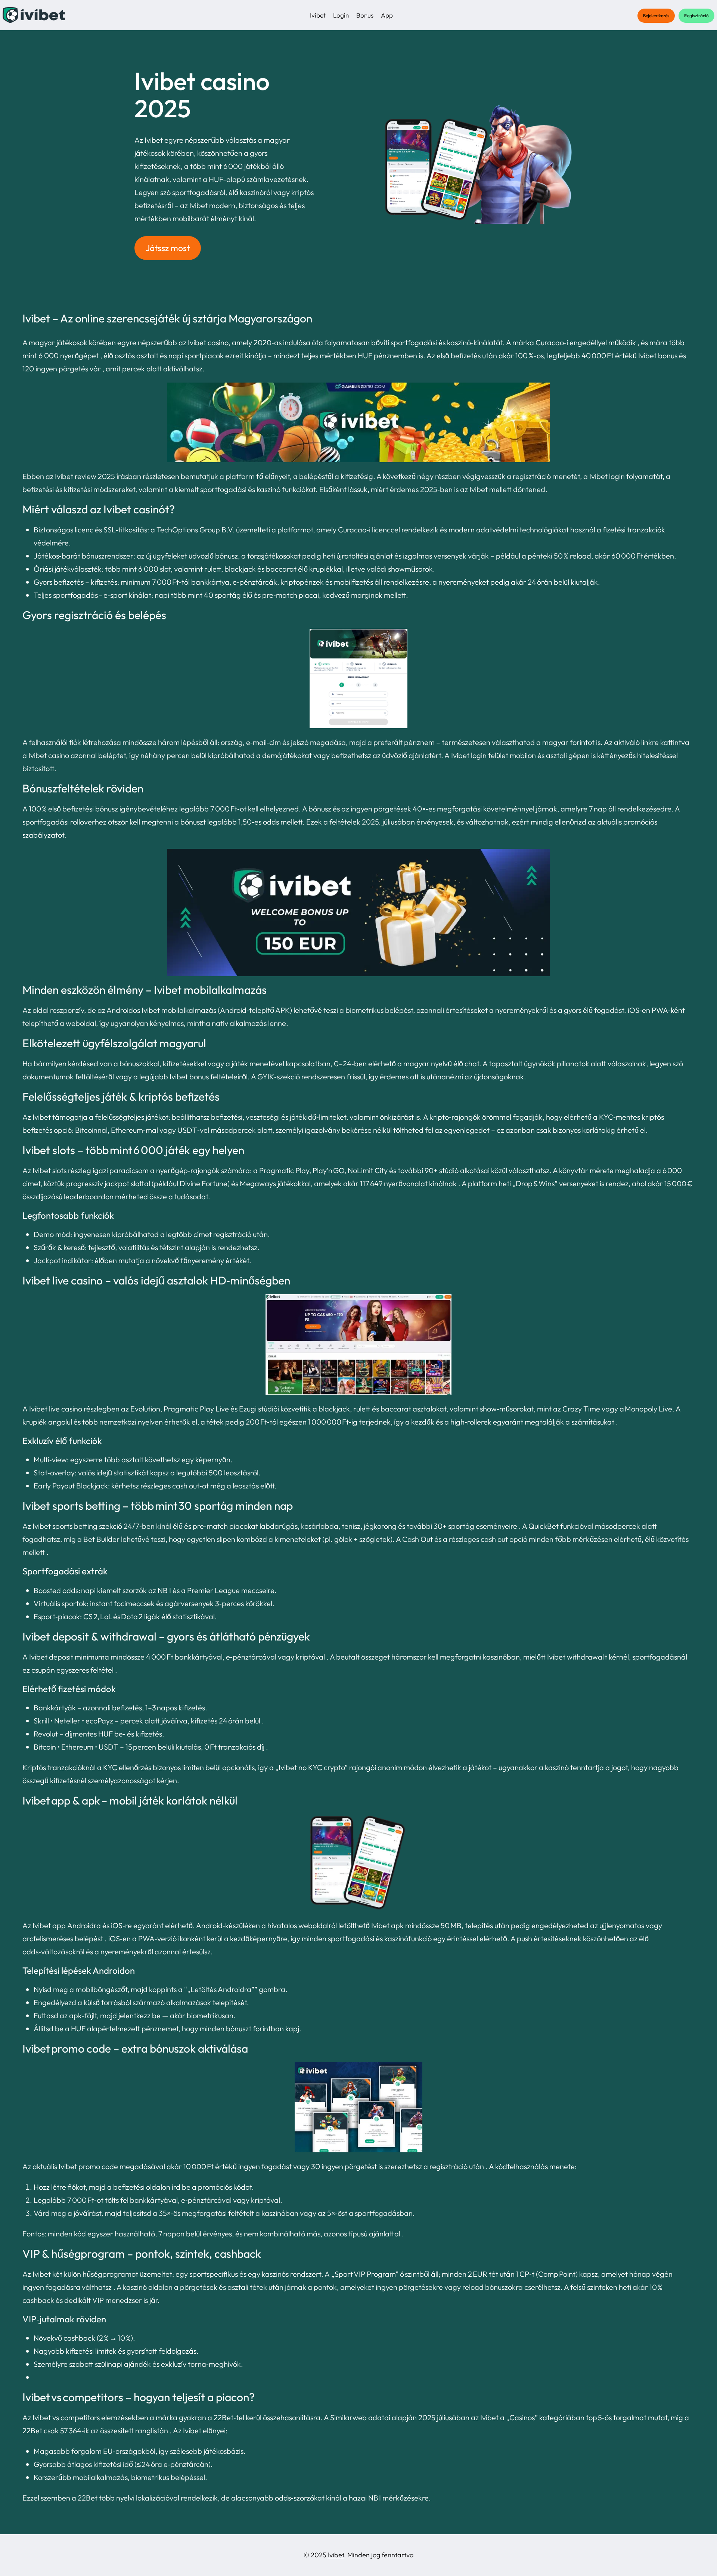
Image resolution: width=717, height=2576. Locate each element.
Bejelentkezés (656, 16)
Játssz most (168, 248)
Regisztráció (696, 16)
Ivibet (336, 2555)
